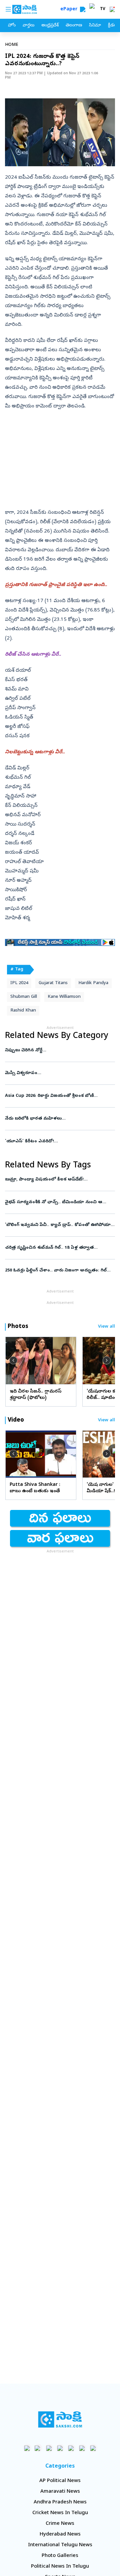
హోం (12, 26)
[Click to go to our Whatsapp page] (38, 2448)
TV (103, 9)
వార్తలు (28, 26)
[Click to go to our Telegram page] (82, 2448)
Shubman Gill (24, 997)
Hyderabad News (60, 2535)
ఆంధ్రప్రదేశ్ (50, 26)
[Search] (83, 9)
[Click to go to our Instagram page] (60, 2448)
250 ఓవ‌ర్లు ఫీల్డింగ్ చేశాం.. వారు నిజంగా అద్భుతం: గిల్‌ (57, 1271)
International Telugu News (60, 2545)
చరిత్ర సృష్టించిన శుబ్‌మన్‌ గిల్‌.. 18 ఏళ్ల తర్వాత (60, 1248)
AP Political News (60, 2481)
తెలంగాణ (74, 26)
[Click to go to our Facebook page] (27, 2448)
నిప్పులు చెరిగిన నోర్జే (58, 1051)
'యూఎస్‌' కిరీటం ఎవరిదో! (60, 1141)
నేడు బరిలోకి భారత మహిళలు (57, 1119)
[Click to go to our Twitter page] (49, 2448)
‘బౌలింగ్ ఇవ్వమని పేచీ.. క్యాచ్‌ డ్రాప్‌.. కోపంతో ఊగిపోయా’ (58, 1225)
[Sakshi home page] (60, 2419)
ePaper (70, 10)
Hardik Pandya (93, 983)
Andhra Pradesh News (60, 2502)
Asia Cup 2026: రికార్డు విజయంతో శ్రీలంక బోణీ (58, 1096)
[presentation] (13, 1360)
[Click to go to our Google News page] (93, 2448)
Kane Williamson (64, 997)
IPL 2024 (19, 983)
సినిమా (95, 26)
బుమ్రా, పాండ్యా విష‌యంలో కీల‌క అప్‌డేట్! (60, 1180)
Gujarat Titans (53, 983)
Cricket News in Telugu (60, 2513)
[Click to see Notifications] (112, 9)
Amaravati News (60, 2492)
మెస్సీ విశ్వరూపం (60, 1073)
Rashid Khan (23, 1011)
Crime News (60, 2524)
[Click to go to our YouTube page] (71, 2448)
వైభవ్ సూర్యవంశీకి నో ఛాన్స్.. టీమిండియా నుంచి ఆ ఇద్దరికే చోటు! (59, 1202)
